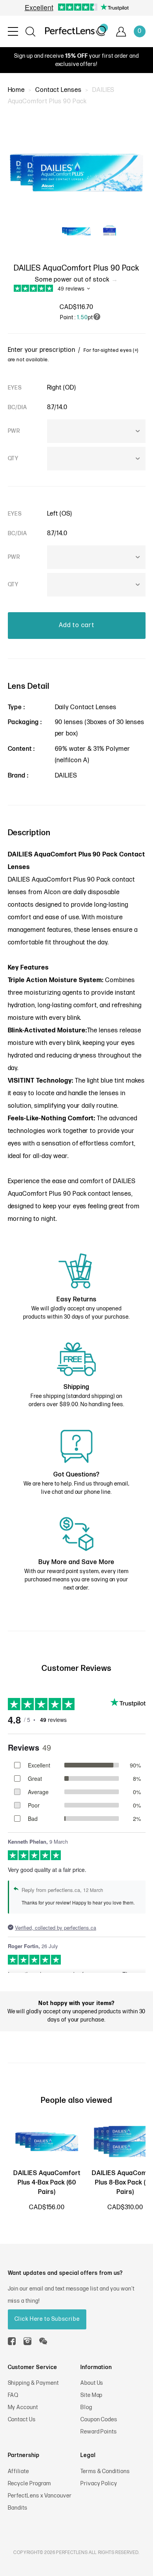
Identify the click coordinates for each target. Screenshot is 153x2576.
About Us (92, 2383)
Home (16, 90)
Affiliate (19, 2471)
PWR (14, 431)
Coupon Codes (99, 2420)
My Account (23, 2407)
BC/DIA (18, 407)
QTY (13, 458)
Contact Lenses (58, 90)
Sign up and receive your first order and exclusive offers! (76, 60)
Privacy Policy (99, 2484)
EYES (15, 388)
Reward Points (99, 2432)
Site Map (92, 2395)
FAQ (13, 2395)
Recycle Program (29, 2484)
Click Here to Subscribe (47, 2319)
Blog (86, 2407)
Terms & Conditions (105, 2471)
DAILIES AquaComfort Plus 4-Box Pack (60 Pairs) (47, 2183)
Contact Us (22, 2420)
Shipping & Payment (33, 2383)
